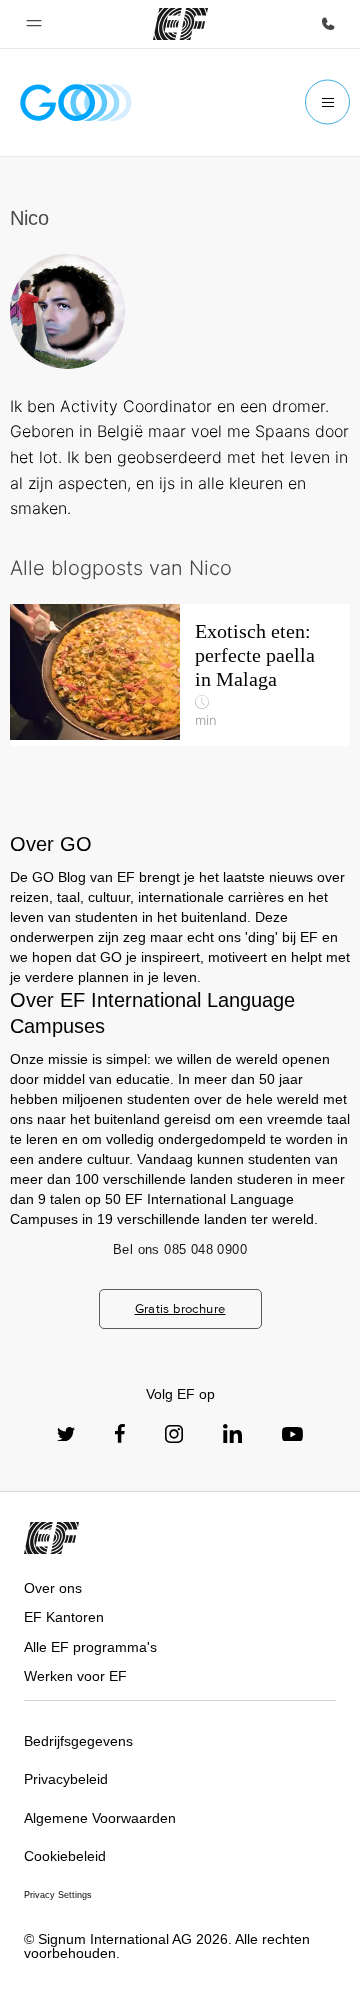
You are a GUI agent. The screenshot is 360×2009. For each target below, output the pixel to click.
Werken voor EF (75, 1676)
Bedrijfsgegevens (78, 1741)
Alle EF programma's (90, 1647)
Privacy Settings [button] (58, 1895)
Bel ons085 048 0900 (180, 1249)
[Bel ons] (328, 24)
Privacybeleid (66, 1779)
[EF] (180, 24)
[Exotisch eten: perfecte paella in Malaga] (180, 675)
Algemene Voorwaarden (100, 1818)
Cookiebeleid (65, 1856)
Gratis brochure (180, 1308)
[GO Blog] (76, 102)
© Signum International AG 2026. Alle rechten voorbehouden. (167, 1946)
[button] (34, 24)
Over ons (53, 1588)
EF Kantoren (64, 1617)
